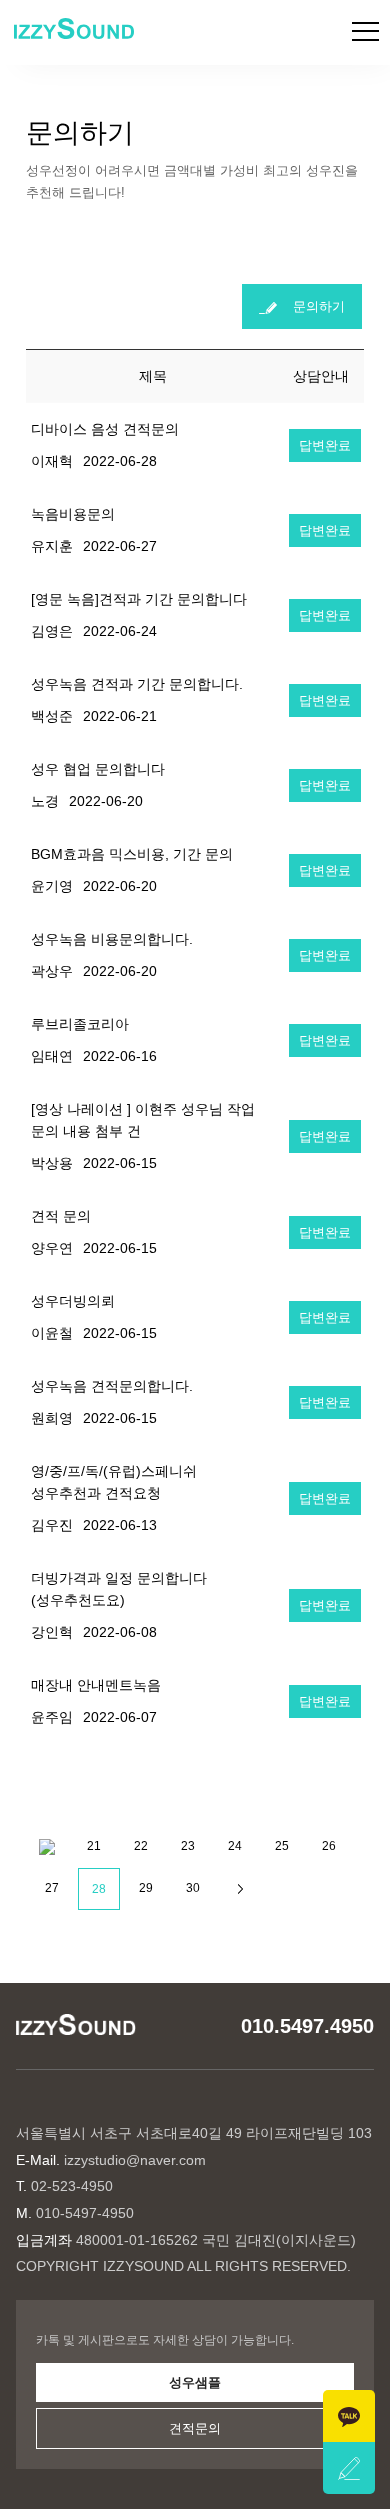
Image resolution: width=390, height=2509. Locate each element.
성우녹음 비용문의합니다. (112, 939)
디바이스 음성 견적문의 (105, 429)
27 (52, 1888)
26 (329, 1846)
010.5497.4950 (307, 2026)
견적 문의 (61, 1216)
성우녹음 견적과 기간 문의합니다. (137, 684)
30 (193, 1888)
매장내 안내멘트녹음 (96, 1685)
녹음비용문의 (73, 514)
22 (141, 1846)
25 (282, 1846)
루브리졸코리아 (80, 1024)
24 (235, 1846)
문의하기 (311, 306)
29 (146, 1888)
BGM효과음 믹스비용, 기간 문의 (132, 854)
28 (99, 1889)
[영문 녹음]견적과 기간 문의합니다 (139, 599)
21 (94, 1846)
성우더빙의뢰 (73, 1301)
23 (188, 1846)
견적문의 (195, 2428)
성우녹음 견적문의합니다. (112, 1386)
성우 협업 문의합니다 (98, 769)
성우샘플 (195, 2382)
